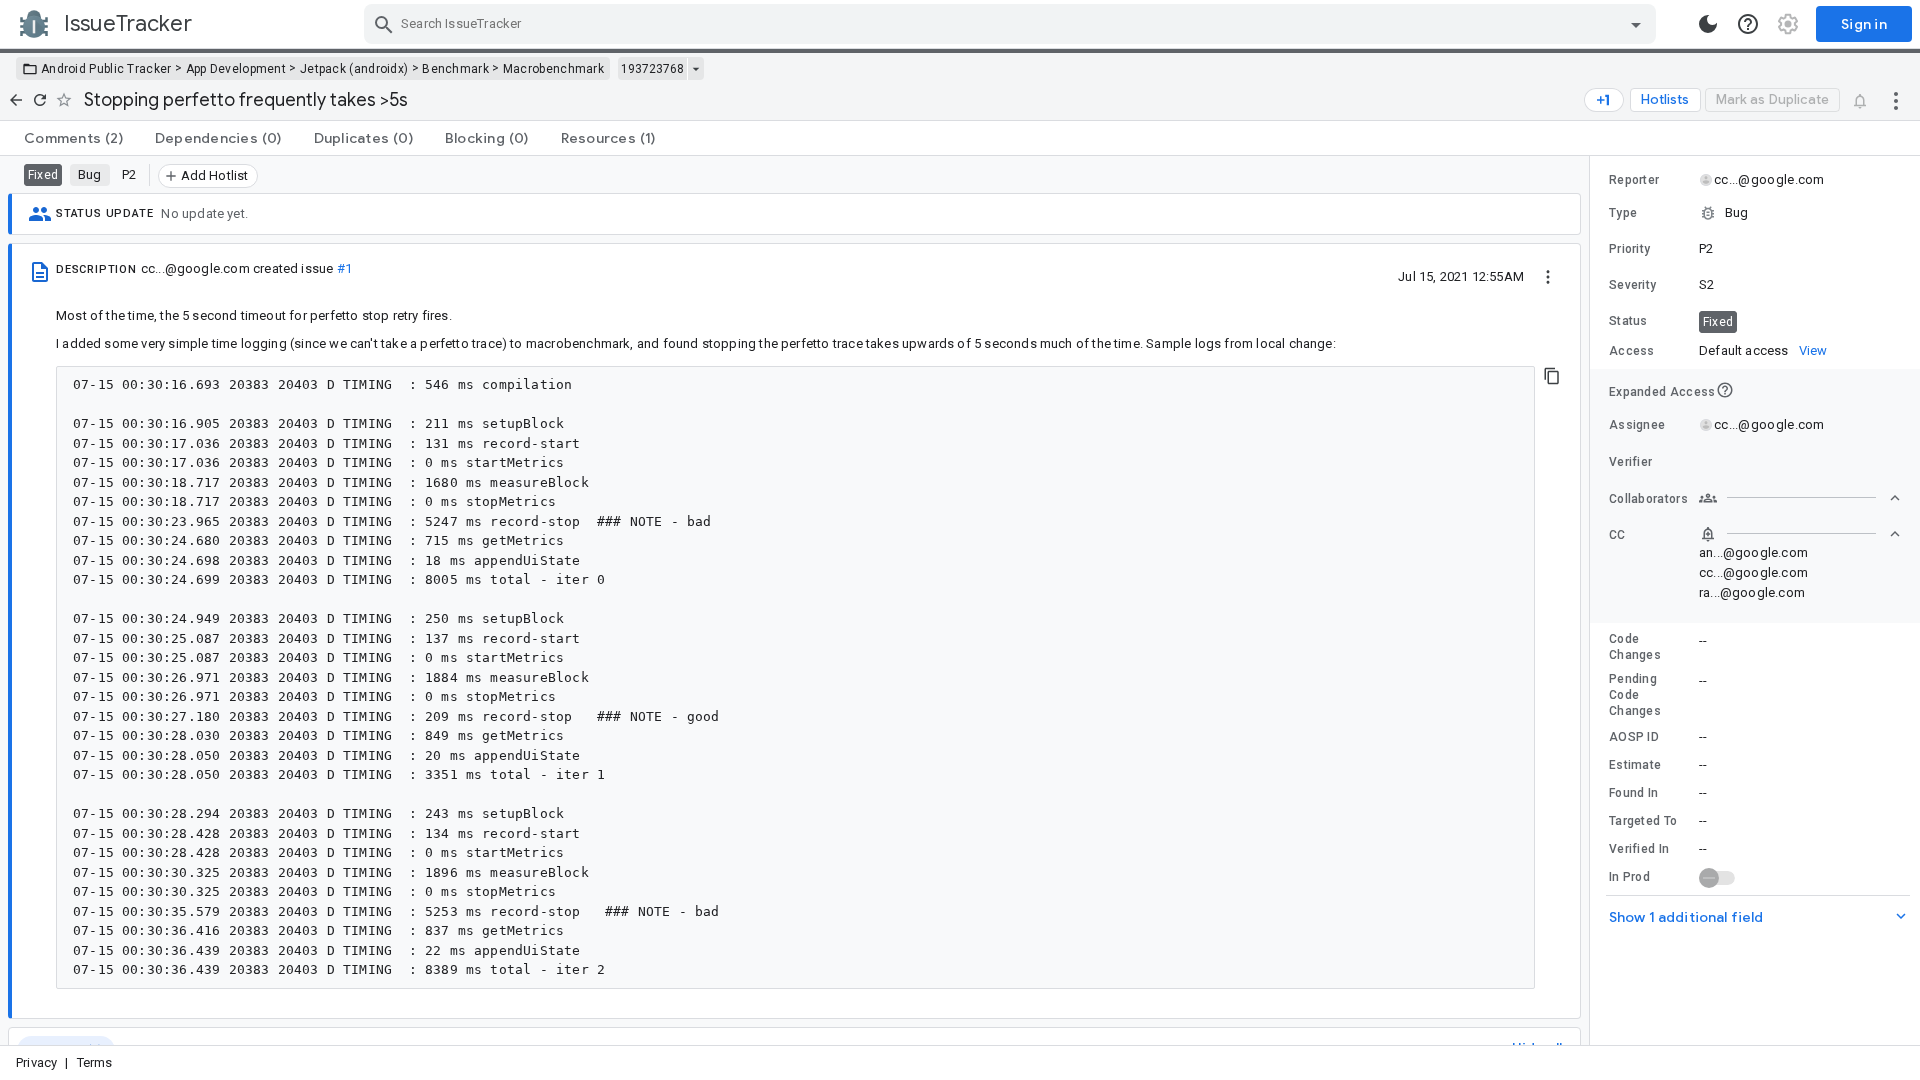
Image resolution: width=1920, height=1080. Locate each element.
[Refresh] (40, 100)
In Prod (1629, 877)
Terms (95, 1062)
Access (1632, 351)
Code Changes (1635, 647)
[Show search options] (1636, 24)
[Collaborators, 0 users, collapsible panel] (1800, 498)
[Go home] (16, 100)
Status (1628, 321)
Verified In (1639, 849)
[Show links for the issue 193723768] (695, 69)
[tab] (73, 138)
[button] (1755, 213)
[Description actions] (1548, 276)
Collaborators (1648, 499)
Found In (1633, 793)
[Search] (384, 24)
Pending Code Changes (1635, 695)
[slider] (1593, 600)
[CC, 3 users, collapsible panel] (1800, 534)
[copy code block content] (1552, 376)
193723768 (652, 69)
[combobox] (1012, 24)
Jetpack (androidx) (354, 69)
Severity (1632, 285)
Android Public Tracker (106, 69)
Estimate (1635, 765)
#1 (344, 268)
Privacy (36, 1062)
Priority (1629, 249)
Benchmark (455, 69)
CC (1617, 535)
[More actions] (1896, 100)
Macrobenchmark (553, 69)
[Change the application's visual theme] (1708, 24)
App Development (236, 69)
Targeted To (1643, 821)
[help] (1748, 24)
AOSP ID (1634, 737)
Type (1623, 213)
